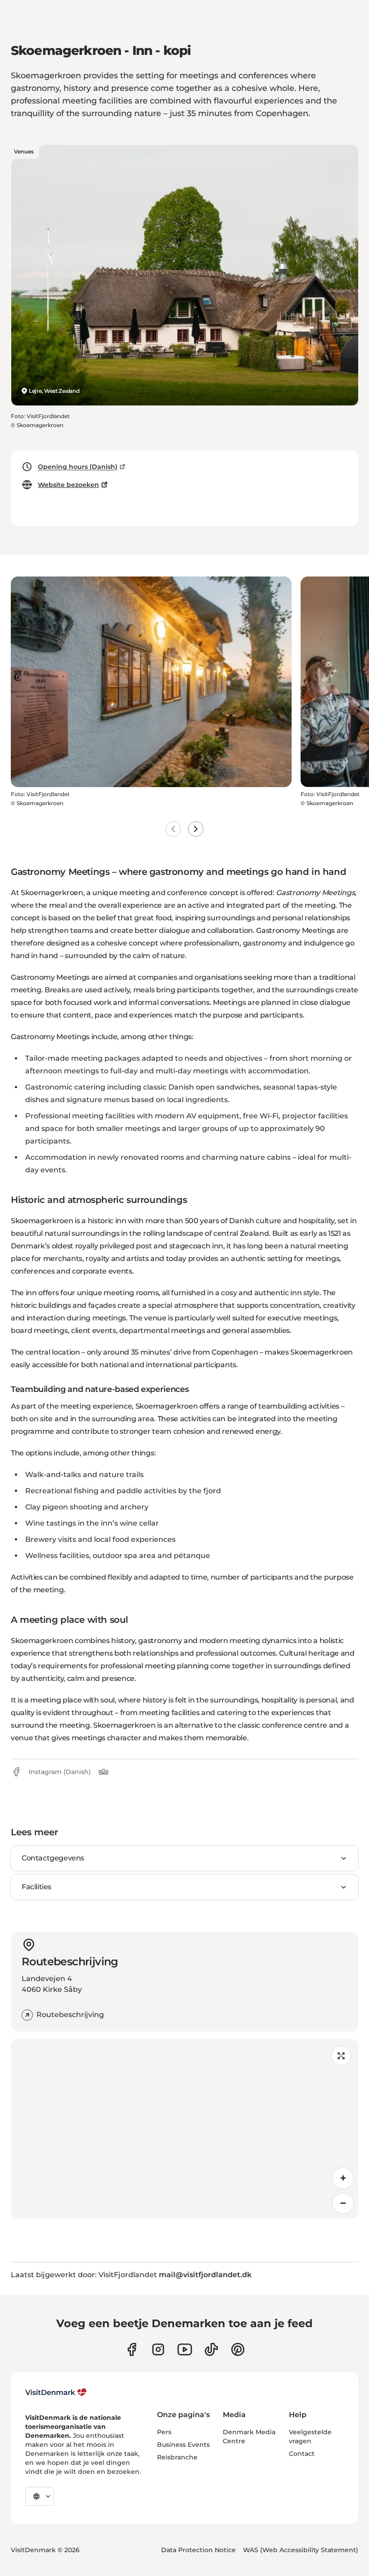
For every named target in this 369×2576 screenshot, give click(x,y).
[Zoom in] (343, 2178)
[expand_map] (341, 2056)
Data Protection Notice (198, 2550)
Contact (302, 2454)
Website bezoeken (68, 485)
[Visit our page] (158, 2349)
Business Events (183, 2445)
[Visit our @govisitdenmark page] (211, 2349)
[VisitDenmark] (56, 2392)
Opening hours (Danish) (78, 467)
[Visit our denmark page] (132, 2349)
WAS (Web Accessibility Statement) (301, 2550)
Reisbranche (177, 2457)
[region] (184, 2129)
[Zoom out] (343, 2203)
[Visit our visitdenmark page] (185, 2349)
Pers (164, 2432)
